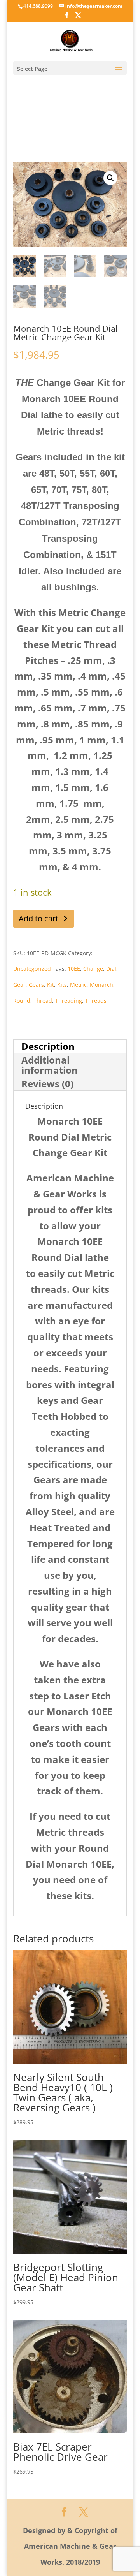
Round (22, 1001)
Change (93, 969)
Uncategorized (32, 969)
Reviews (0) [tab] (47, 1084)
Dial (111, 969)
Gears (36, 985)
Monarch (101, 985)
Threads (96, 1001)
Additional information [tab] (50, 1065)
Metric (78, 985)
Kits (62, 985)
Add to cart (38, 918)
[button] (110, 178)
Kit (51, 985)
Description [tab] (48, 1046)
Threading (69, 1001)
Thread (43, 1001)
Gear (19, 985)
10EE (74, 969)
